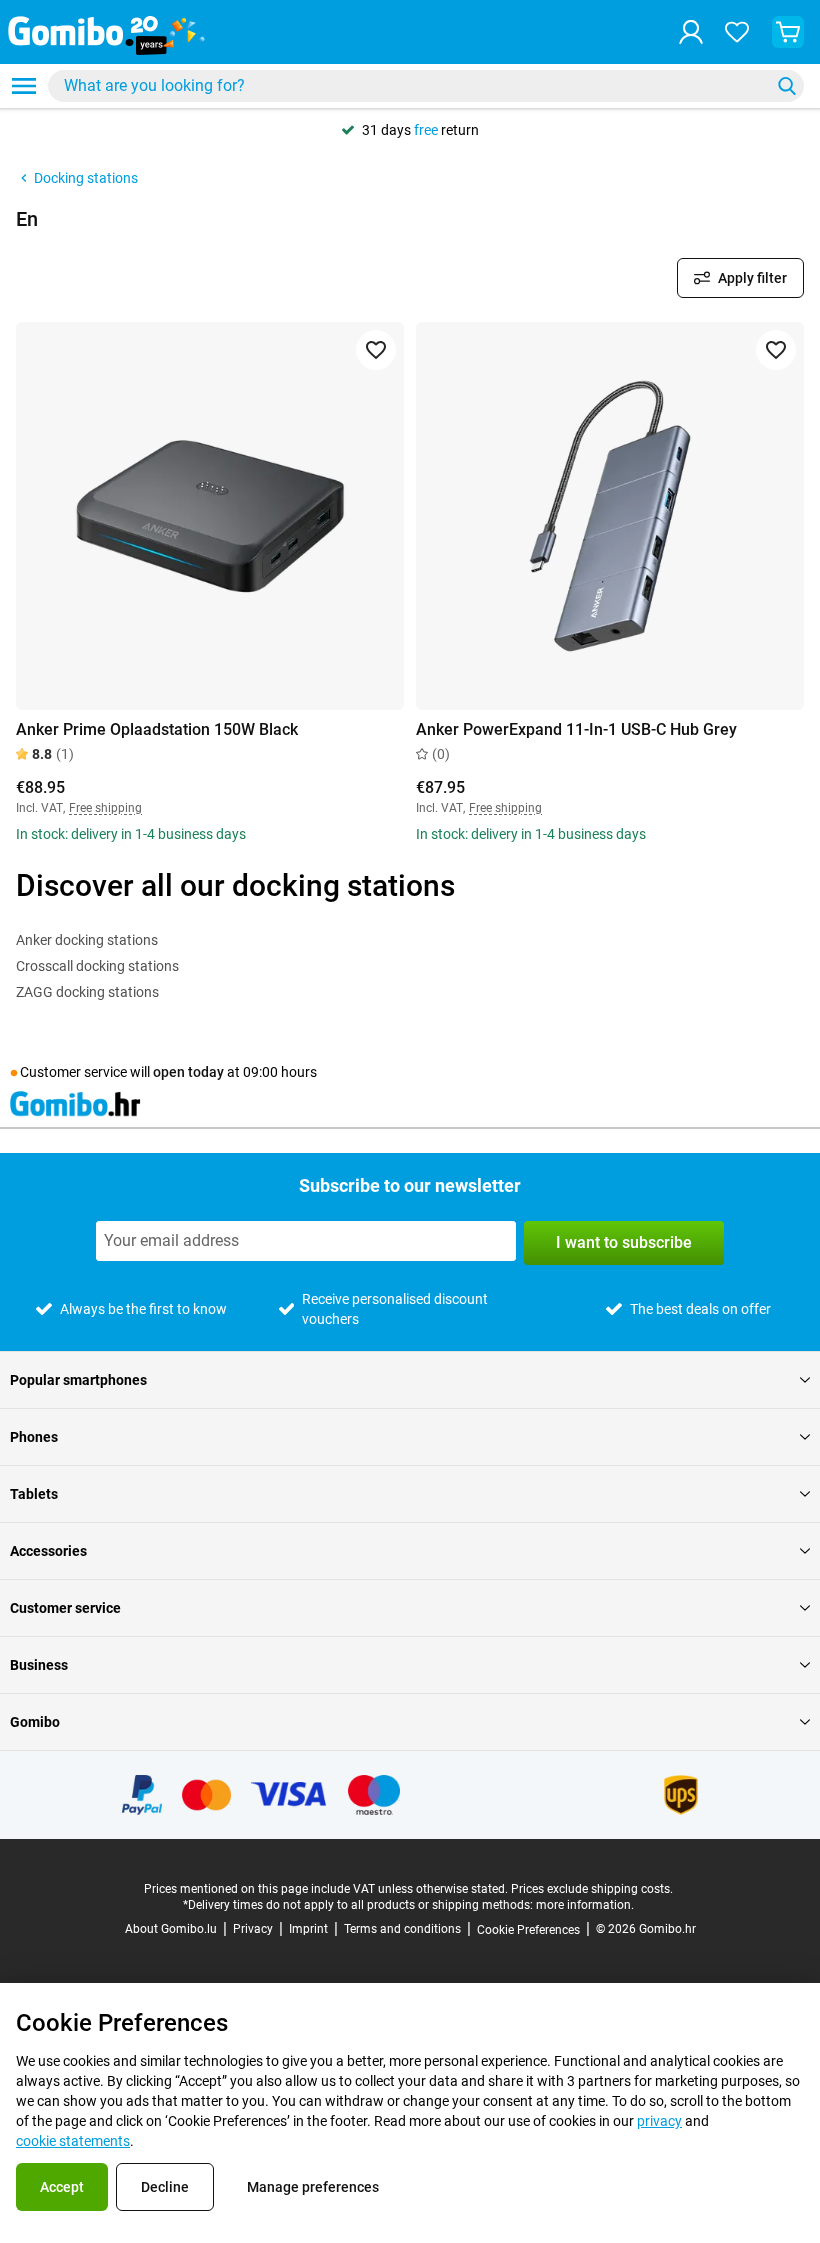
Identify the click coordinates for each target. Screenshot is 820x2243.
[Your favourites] (737, 32)
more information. (585, 1905)
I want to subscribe (624, 1242)
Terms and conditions (402, 1929)
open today (188, 1072)
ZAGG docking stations (87, 992)
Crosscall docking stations (97, 966)
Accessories (48, 1551)
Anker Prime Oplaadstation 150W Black (157, 729)
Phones (34, 1437)
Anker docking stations (87, 940)
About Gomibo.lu (171, 1929)
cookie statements (73, 2141)
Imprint (308, 1929)
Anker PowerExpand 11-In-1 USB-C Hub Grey (576, 729)
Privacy (253, 1929)
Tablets (34, 1494)
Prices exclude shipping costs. (592, 1889)
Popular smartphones (78, 1380)
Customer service (65, 1608)
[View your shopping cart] (788, 32)
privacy (659, 2121)
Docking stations (86, 178)
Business (39, 1665)
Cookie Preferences (528, 1930)
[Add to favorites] (376, 350)
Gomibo (35, 1722)
